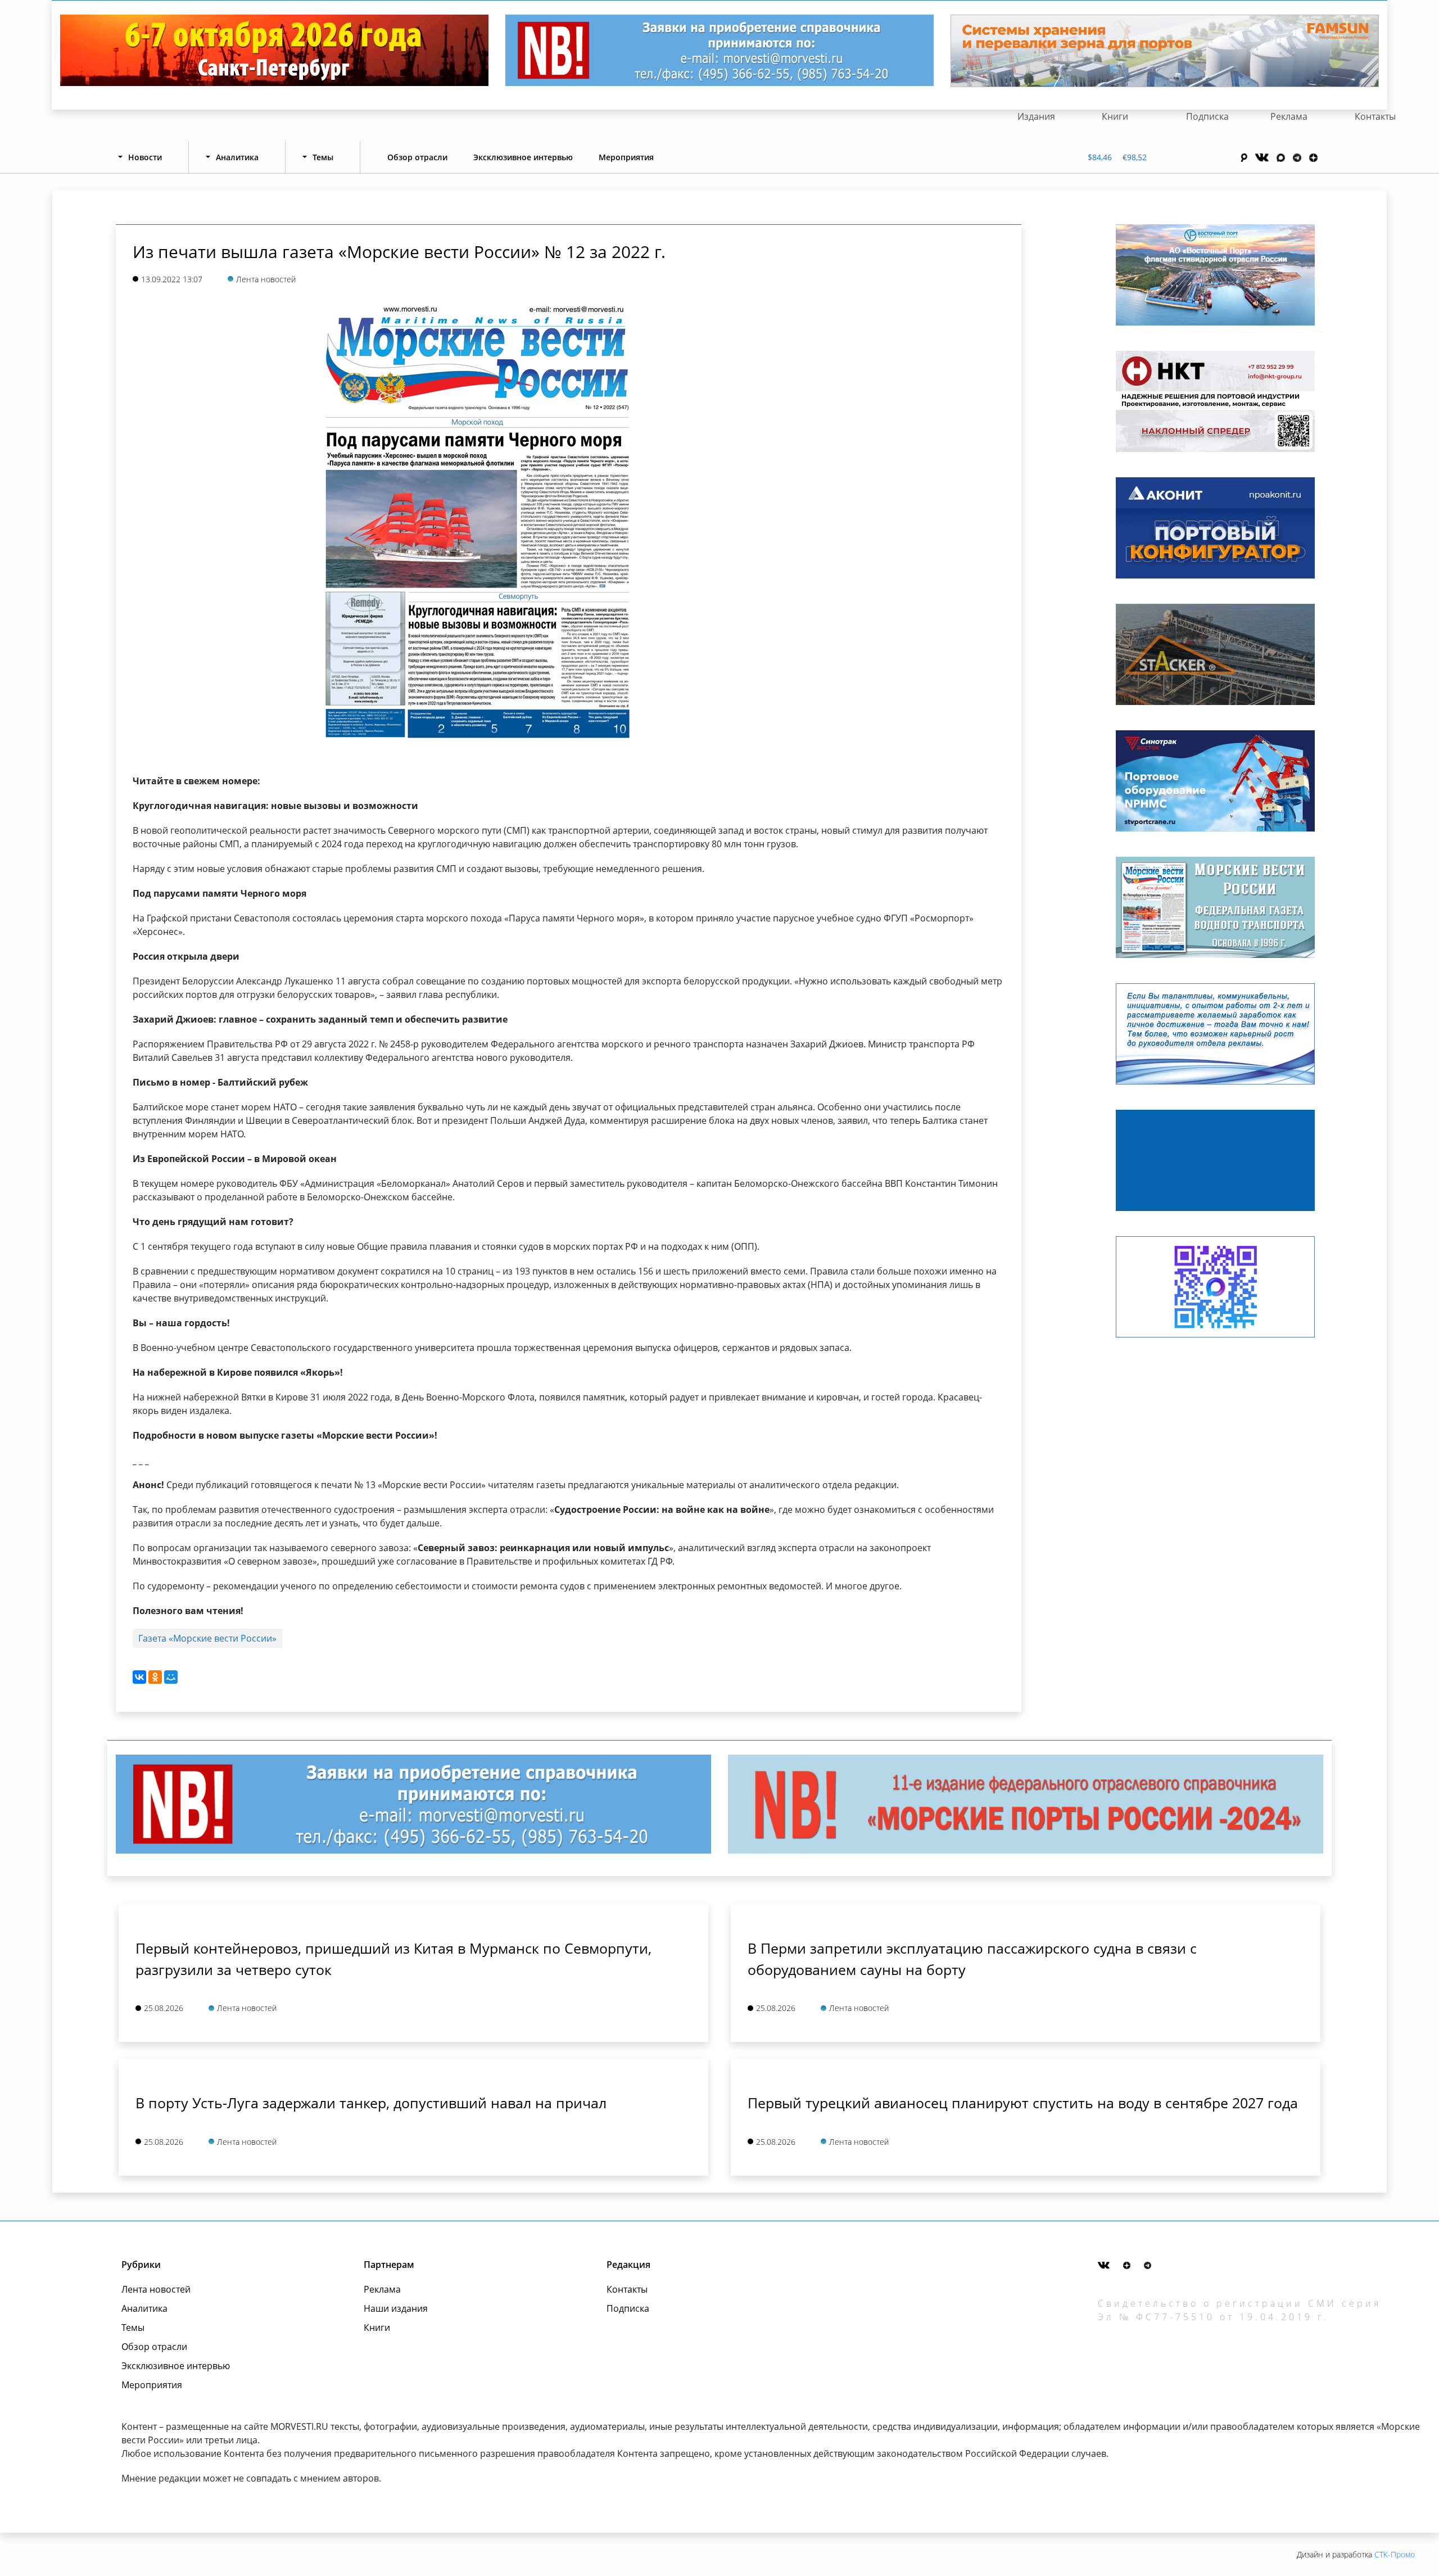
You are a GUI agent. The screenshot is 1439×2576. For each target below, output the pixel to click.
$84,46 (1100, 157)
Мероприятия (626, 157)
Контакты (1375, 116)
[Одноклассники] (155, 1677)
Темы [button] (323, 157)
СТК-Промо (1395, 2554)
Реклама (1289, 116)
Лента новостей (156, 2289)
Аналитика (144, 2308)
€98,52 (1135, 157)
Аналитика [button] (237, 157)
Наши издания (396, 2308)
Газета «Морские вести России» (207, 1638)
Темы (133, 2328)
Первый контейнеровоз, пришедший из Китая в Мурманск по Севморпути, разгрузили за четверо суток (393, 1959)
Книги (1115, 116)
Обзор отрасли (417, 157)
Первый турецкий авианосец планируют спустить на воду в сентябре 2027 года (1023, 2103)
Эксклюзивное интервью (523, 157)
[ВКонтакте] (139, 1677)
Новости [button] (145, 157)
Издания (1036, 116)
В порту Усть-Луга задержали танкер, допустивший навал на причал (371, 2103)
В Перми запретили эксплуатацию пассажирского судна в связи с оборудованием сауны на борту (972, 1959)
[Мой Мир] (171, 1677)
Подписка (1207, 116)
